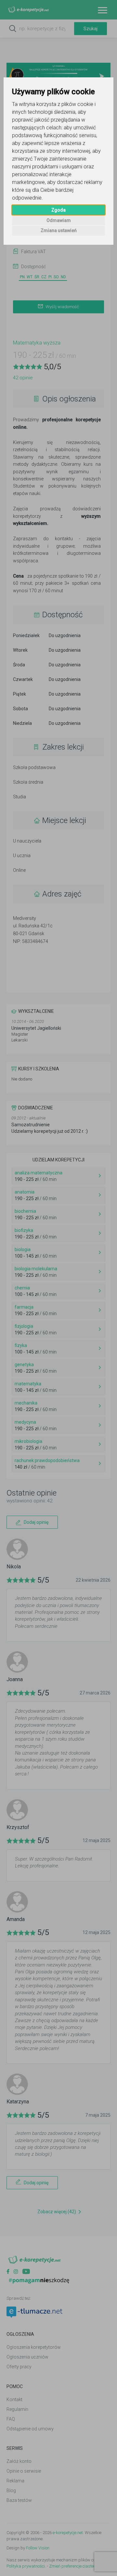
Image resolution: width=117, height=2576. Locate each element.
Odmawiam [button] (59, 220)
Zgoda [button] (58, 210)
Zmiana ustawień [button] (59, 230)
